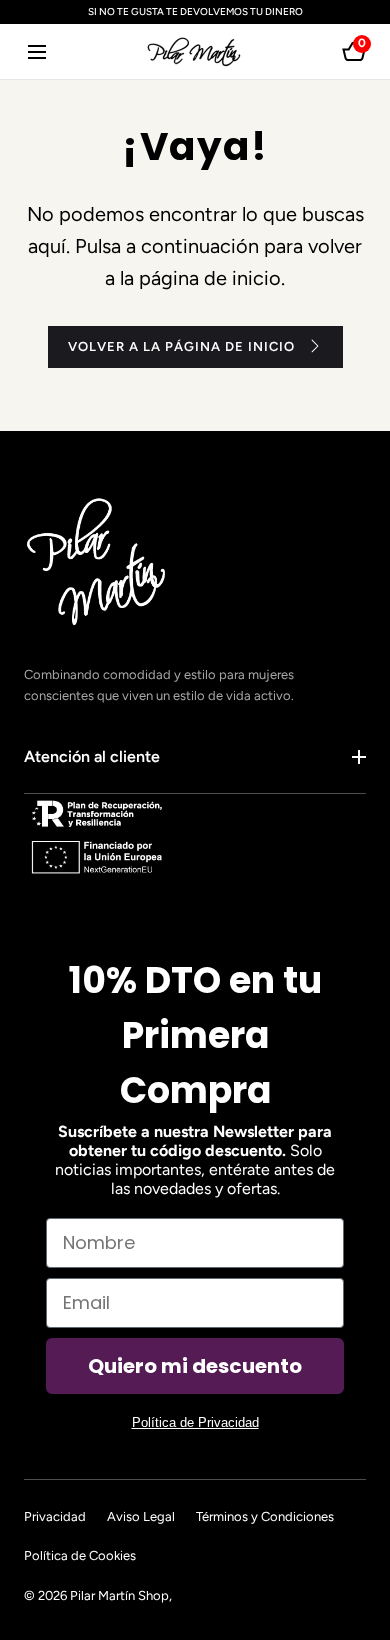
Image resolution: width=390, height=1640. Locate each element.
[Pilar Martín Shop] (195, 51)
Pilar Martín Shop (119, 1595)
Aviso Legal (141, 1516)
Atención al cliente (92, 756)
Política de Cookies (80, 1555)
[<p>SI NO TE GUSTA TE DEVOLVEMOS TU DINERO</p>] (195, 12)
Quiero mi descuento (195, 1366)
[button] (36, 51)
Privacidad (55, 1516)
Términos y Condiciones (265, 1516)
